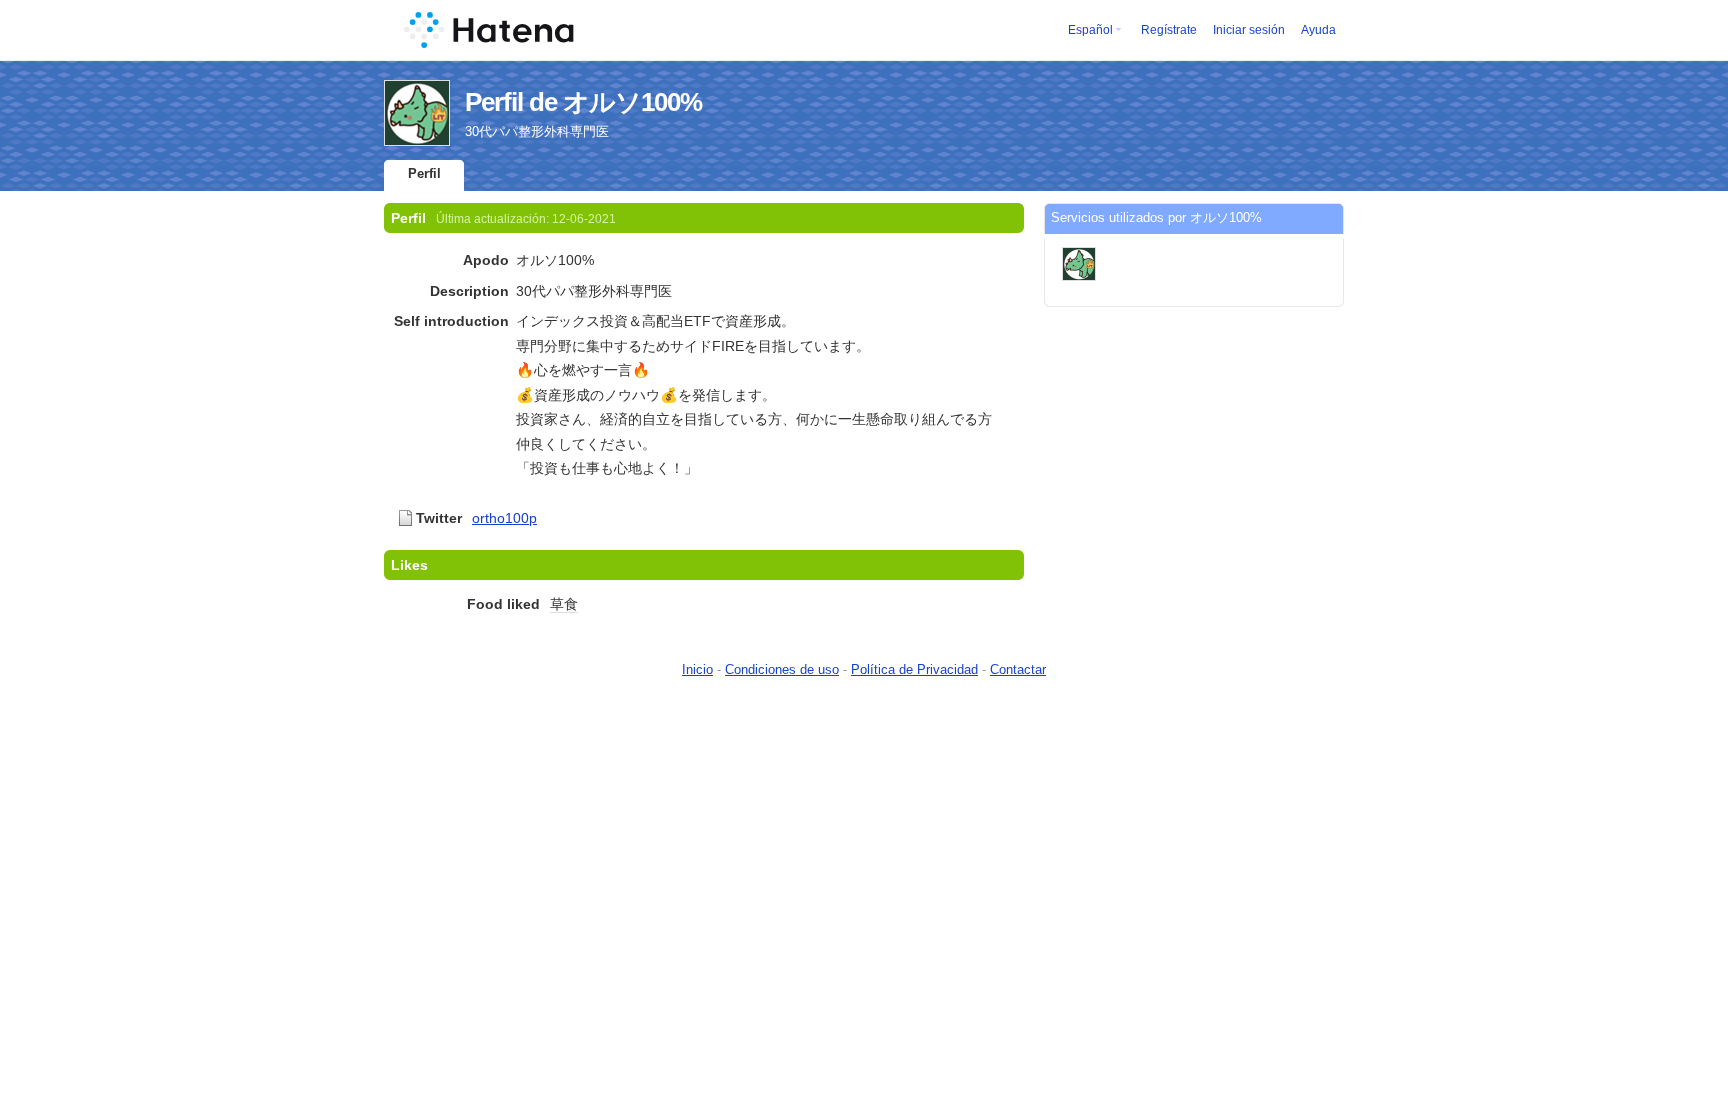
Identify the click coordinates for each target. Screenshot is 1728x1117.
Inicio (697, 669)
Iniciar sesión (1249, 30)
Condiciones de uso (782, 669)
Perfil (424, 173)
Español (1090, 30)
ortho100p (504, 518)
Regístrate (1169, 30)
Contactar (1018, 669)
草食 (564, 604)
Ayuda (1318, 30)
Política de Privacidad (914, 669)
